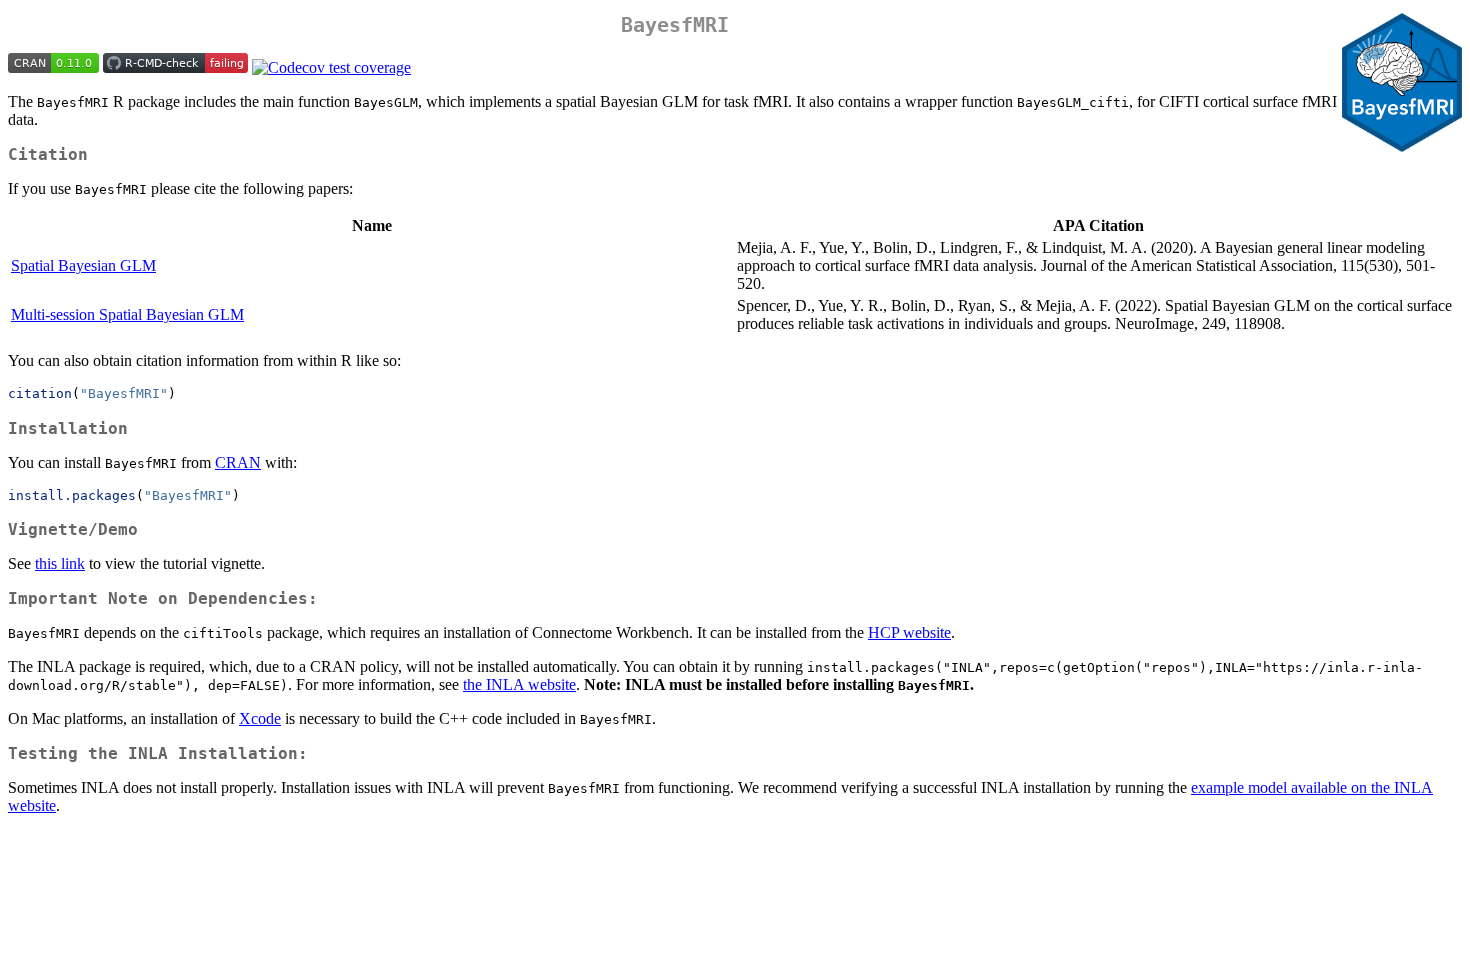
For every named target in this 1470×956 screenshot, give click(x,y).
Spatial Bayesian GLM (83, 265)
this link (60, 563)
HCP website (909, 632)
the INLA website (519, 684)
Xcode (260, 718)
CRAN (238, 462)
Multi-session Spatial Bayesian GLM (127, 314)
